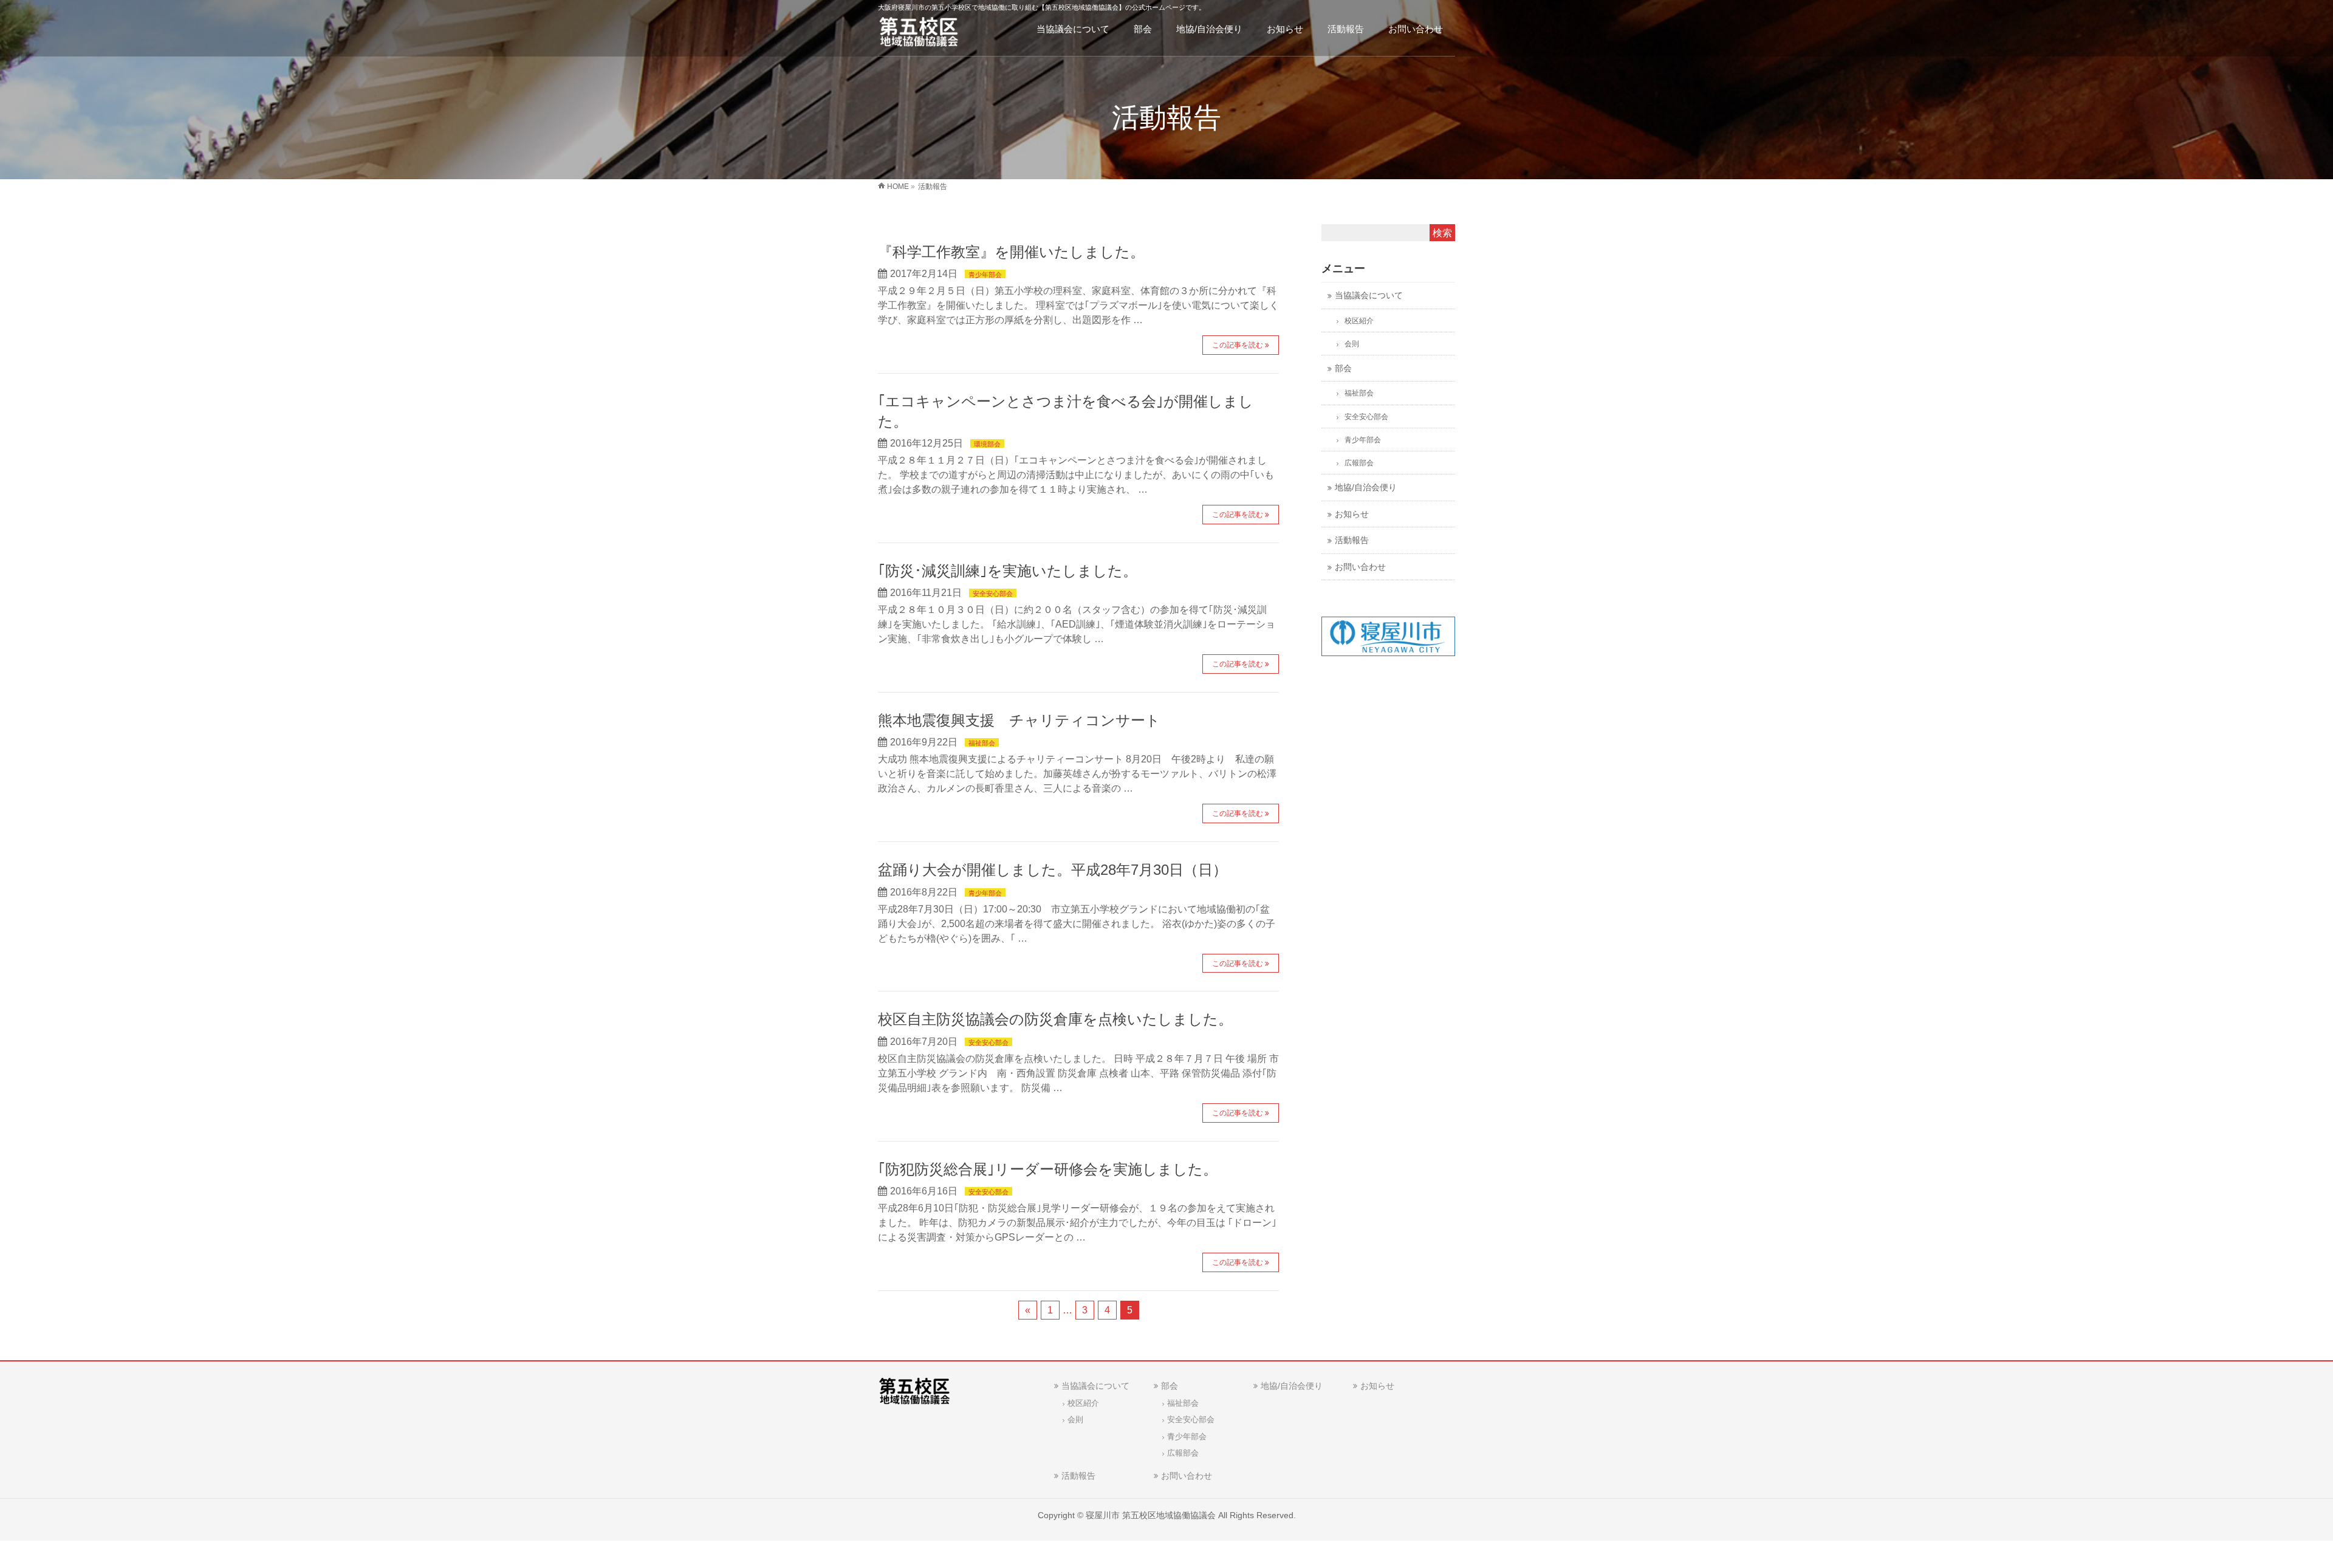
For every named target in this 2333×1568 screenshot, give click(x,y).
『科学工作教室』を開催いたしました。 (1011, 252)
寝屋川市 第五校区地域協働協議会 (1151, 1515)
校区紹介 (1359, 321)
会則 (1352, 344)
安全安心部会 (993, 594)
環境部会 (987, 444)
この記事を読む (1238, 345)
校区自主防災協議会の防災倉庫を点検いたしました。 (1055, 1019)
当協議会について (1369, 296)
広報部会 (1359, 463)
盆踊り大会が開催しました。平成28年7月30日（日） (1053, 870)
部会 (1343, 368)
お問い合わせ (1360, 567)
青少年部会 (985, 275)
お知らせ (1352, 514)
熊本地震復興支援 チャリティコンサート (1019, 720)
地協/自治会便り (1366, 488)
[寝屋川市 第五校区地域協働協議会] (919, 34)
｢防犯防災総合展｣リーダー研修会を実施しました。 (1048, 1169)
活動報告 (1352, 540)
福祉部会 (982, 743)
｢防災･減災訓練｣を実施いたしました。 (1008, 571)
